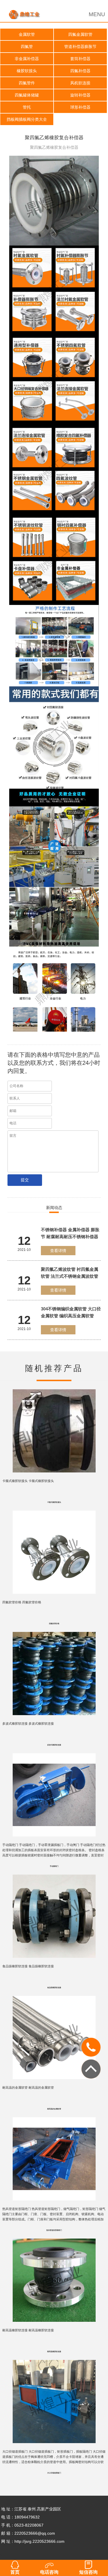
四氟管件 (27, 83)
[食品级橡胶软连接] (54, 1875)
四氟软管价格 (54, 1624)
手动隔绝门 (54, 1866)
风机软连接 (80, 83)
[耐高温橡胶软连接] (54, 2239)
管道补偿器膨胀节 (80, 47)
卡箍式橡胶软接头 (54, 1502)
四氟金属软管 (80, 34)
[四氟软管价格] (54, 1511)
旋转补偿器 (80, 95)
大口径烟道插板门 (54, 2473)
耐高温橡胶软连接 (54, 2352)
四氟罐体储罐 (27, 95)
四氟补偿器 (80, 71)
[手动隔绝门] (54, 1753)
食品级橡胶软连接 (54, 1988)
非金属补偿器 (27, 59)
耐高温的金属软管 (54, 2109)
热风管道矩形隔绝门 (54, 2230)
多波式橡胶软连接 (54, 1745)
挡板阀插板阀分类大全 (27, 119)
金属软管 (27, 34)
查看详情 (58, 1251)
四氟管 (27, 47)
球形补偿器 (80, 107)
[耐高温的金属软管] (54, 1996)
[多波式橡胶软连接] (54, 1632)
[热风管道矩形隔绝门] (54, 2117)
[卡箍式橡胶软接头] (54, 1389)
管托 (27, 107)
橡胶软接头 (27, 71)
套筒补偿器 (80, 59)
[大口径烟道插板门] (54, 2360)
